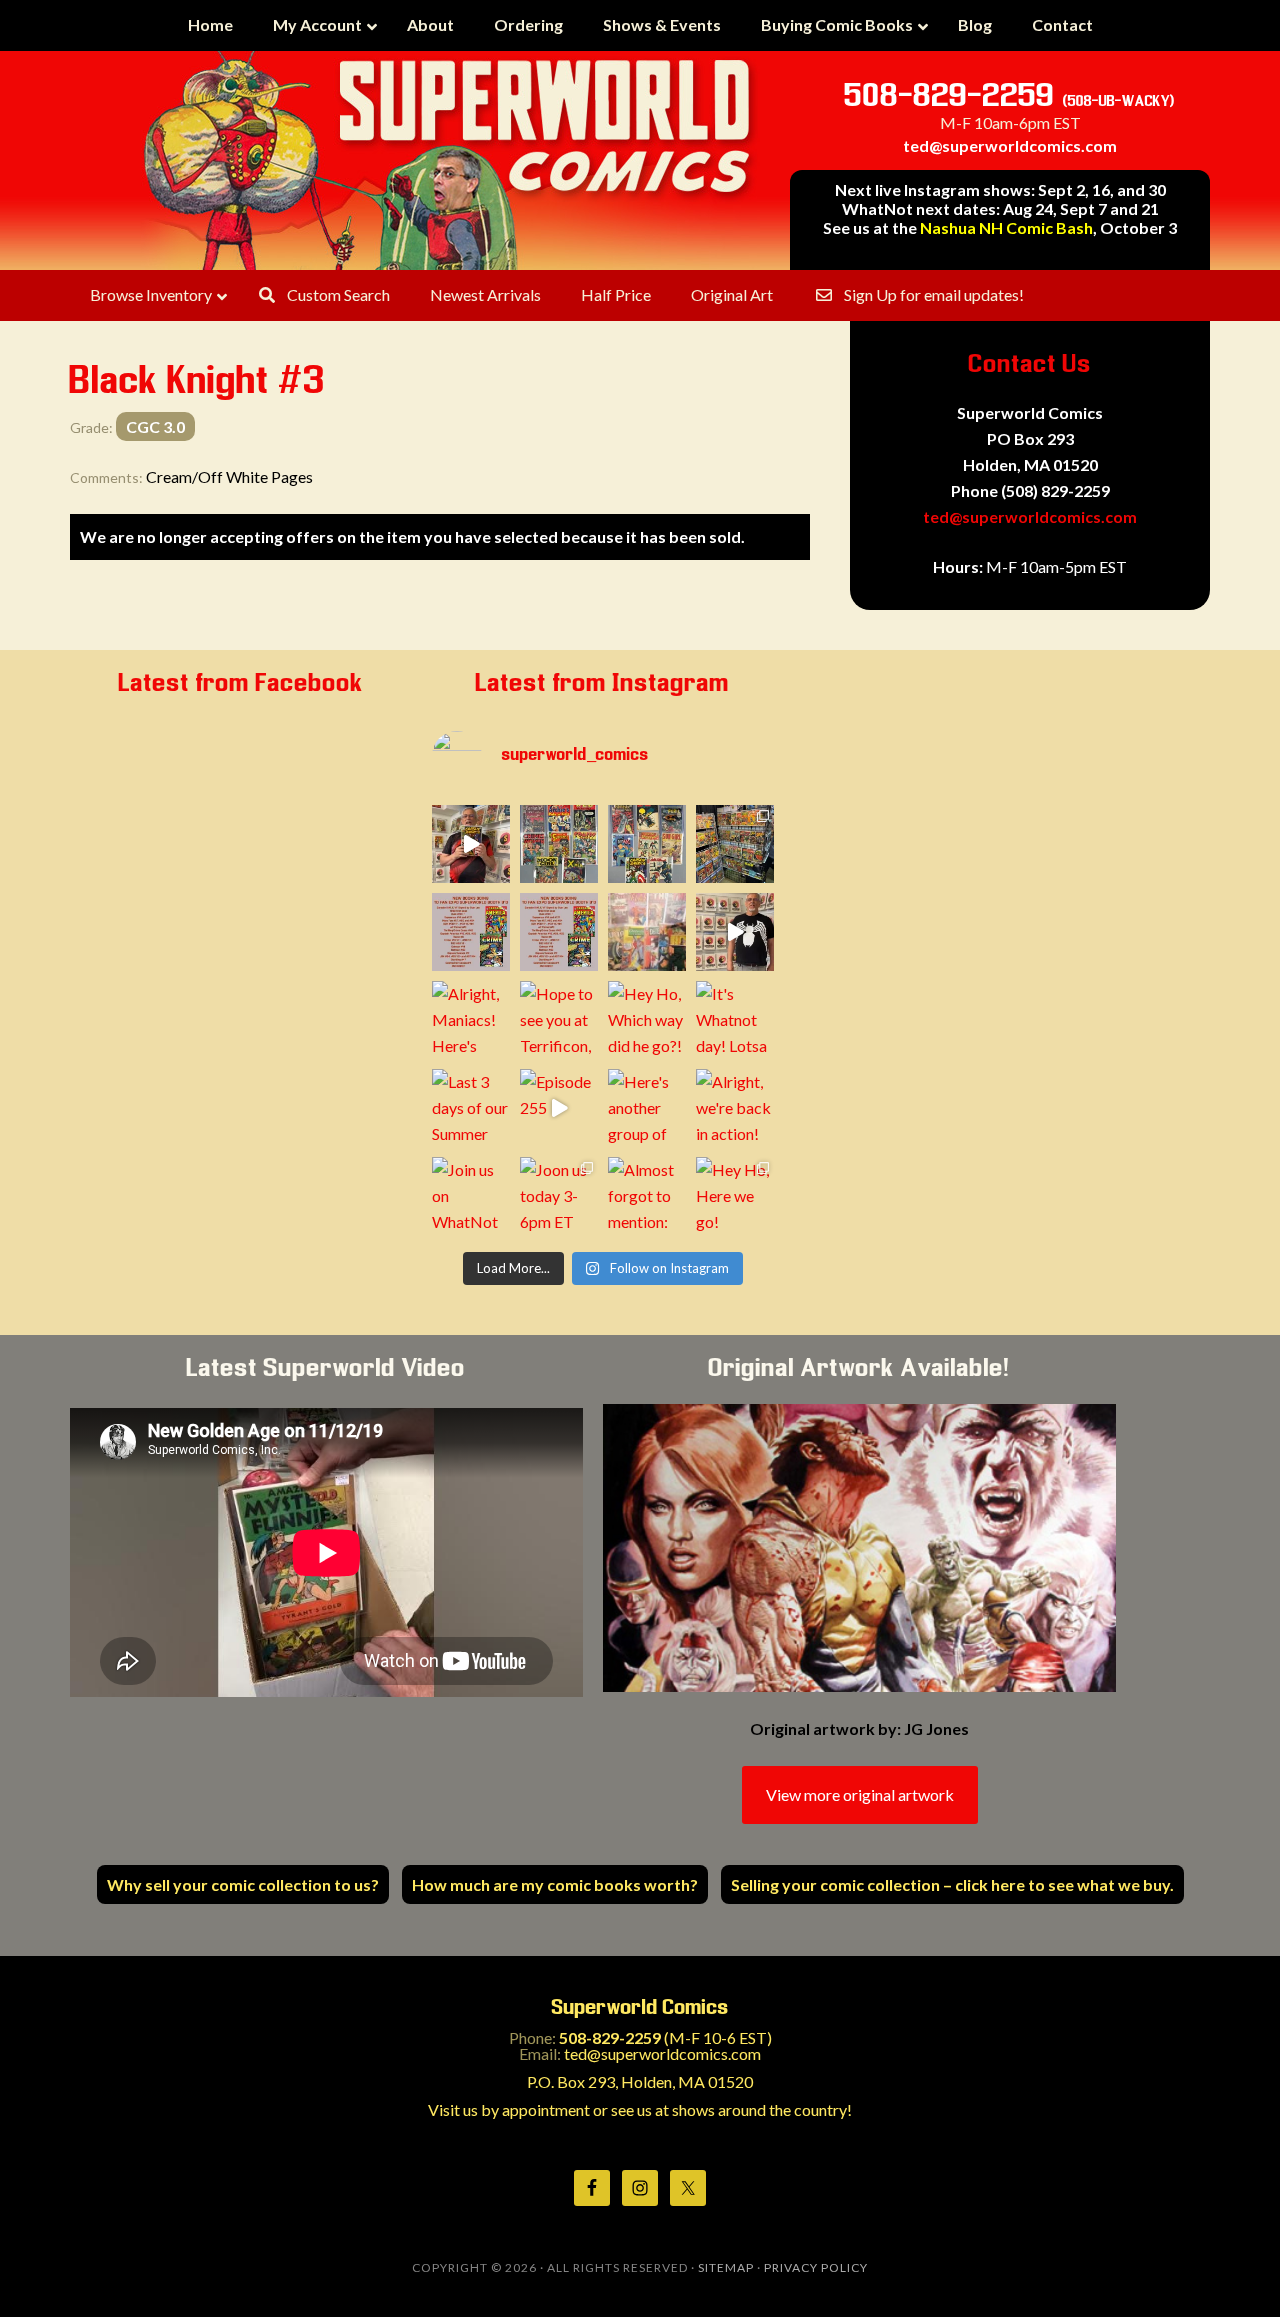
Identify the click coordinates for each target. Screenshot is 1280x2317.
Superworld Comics (450, 160)
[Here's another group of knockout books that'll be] (647, 1108)
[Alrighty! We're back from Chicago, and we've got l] (647, 844)
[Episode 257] (735, 932)
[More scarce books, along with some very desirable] (559, 844)
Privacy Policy (816, 2267)
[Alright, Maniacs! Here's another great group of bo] (471, 1020)
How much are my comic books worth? (555, 1884)
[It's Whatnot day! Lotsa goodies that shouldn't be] (735, 1020)
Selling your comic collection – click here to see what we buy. (952, 1884)
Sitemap (726, 2267)
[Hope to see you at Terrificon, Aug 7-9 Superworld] (559, 1020)
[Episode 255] (559, 1108)
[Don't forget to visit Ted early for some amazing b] (471, 932)
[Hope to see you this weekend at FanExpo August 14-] (559, 932)
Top (1232, 2269)
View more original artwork (860, 1794)
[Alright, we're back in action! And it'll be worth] (735, 1108)
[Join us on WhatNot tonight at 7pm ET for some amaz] (471, 1196)
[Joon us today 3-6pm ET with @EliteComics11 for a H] (559, 1196)
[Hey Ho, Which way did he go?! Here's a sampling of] (647, 1020)
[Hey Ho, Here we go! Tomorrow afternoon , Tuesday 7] (735, 1196)
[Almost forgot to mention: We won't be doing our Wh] (647, 1196)
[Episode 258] (471, 844)
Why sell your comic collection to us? (243, 1884)
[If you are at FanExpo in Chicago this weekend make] (735, 844)
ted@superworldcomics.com (1010, 145)
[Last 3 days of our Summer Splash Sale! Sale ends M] (471, 1108)
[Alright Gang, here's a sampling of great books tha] (647, 932)
